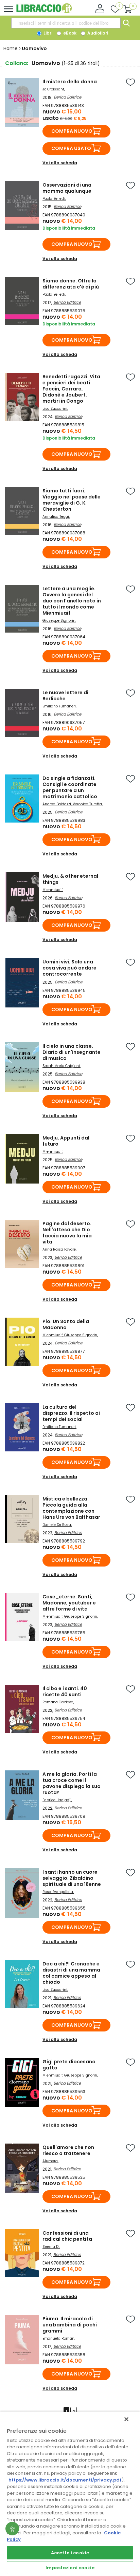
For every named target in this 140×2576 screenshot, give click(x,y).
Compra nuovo (72, 131)
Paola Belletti (54, 199)
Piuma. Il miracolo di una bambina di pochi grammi (70, 2325)
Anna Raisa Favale (59, 1249)
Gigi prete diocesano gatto (69, 2065)
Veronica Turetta (87, 804)
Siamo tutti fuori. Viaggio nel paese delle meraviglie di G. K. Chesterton (72, 500)
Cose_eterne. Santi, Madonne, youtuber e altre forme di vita (69, 1603)
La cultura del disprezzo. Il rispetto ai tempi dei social (71, 1413)
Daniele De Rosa (57, 1525)
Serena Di (51, 2247)
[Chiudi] (126, 2419)
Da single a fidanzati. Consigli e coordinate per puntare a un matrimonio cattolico (70, 787)
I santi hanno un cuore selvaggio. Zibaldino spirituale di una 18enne (72, 1878)
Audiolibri (97, 33)
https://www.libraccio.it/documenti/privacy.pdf (65, 2480)
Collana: (17, 63)
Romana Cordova (58, 1702)
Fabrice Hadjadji (57, 1800)
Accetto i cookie (70, 2553)
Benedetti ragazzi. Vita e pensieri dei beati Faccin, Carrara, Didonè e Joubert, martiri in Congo (71, 389)
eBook (69, 33)
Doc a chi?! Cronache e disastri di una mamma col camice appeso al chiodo (71, 1973)
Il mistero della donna (70, 82)
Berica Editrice (67, 97)
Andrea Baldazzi (57, 804)
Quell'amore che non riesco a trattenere (68, 2150)
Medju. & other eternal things (70, 879)
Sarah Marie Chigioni (61, 1066)
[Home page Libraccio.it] (44, 12)
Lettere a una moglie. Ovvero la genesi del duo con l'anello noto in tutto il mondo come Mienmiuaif (72, 601)
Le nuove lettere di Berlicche (65, 696)
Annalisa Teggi (56, 517)
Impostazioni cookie (70, 2568)
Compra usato (71, 148)
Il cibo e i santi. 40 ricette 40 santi (65, 1691)
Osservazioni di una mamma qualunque (67, 188)
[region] (70, 2494)
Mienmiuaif (52, 890)
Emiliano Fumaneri (59, 706)
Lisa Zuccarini (55, 409)
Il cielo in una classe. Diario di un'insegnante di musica (72, 1052)
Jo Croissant (53, 89)
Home (11, 48)
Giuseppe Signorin (59, 621)
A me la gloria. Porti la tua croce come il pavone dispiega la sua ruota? (72, 1783)
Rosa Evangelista (58, 1892)
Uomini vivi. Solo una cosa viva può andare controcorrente (69, 968)
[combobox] (66, 23)
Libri (47, 33)
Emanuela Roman (58, 2338)
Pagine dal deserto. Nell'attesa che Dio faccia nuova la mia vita (67, 1233)
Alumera (50, 2161)
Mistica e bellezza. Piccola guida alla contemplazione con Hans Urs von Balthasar (71, 1508)
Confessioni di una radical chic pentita (67, 2236)
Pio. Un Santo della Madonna (66, 1324)
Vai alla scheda (60, 163)
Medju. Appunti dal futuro (66, 1141)
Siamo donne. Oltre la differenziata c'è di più (71, 284)
